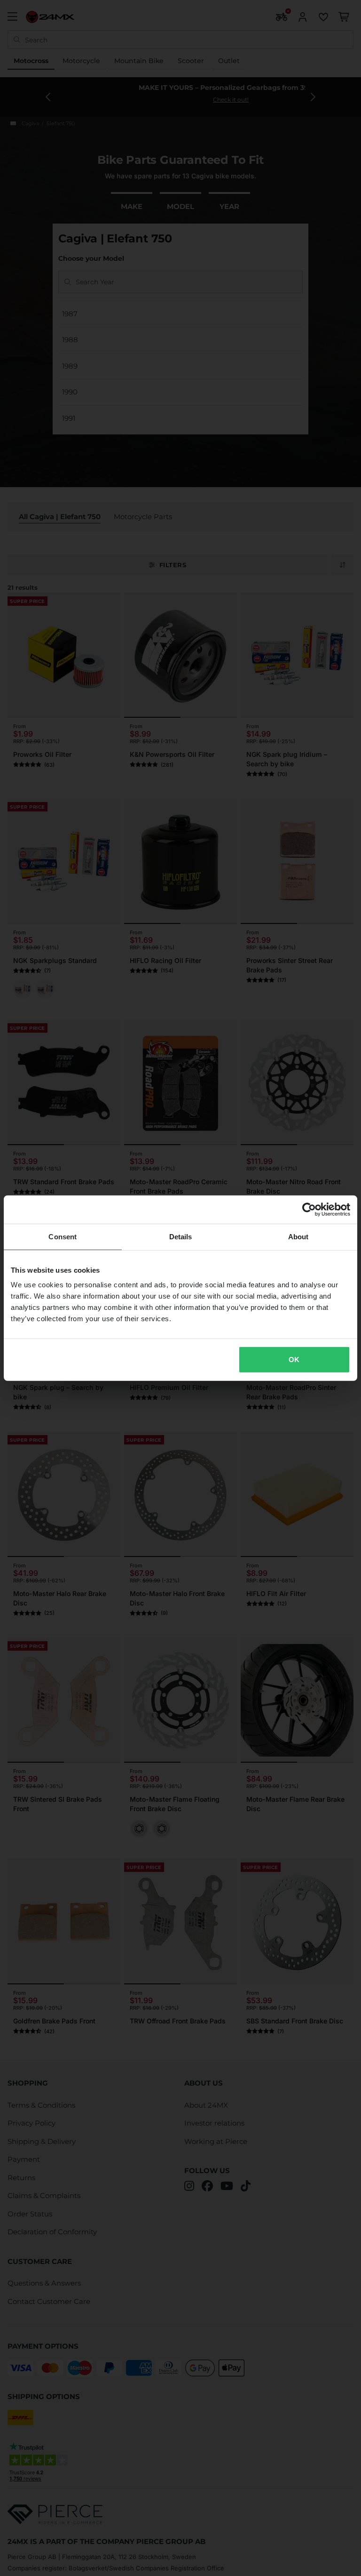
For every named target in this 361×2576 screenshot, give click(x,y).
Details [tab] (181, 1236)
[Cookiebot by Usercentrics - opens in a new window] (309, 1209)
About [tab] (298, 1236)
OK (294, 1360)
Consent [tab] (63, 1236)
